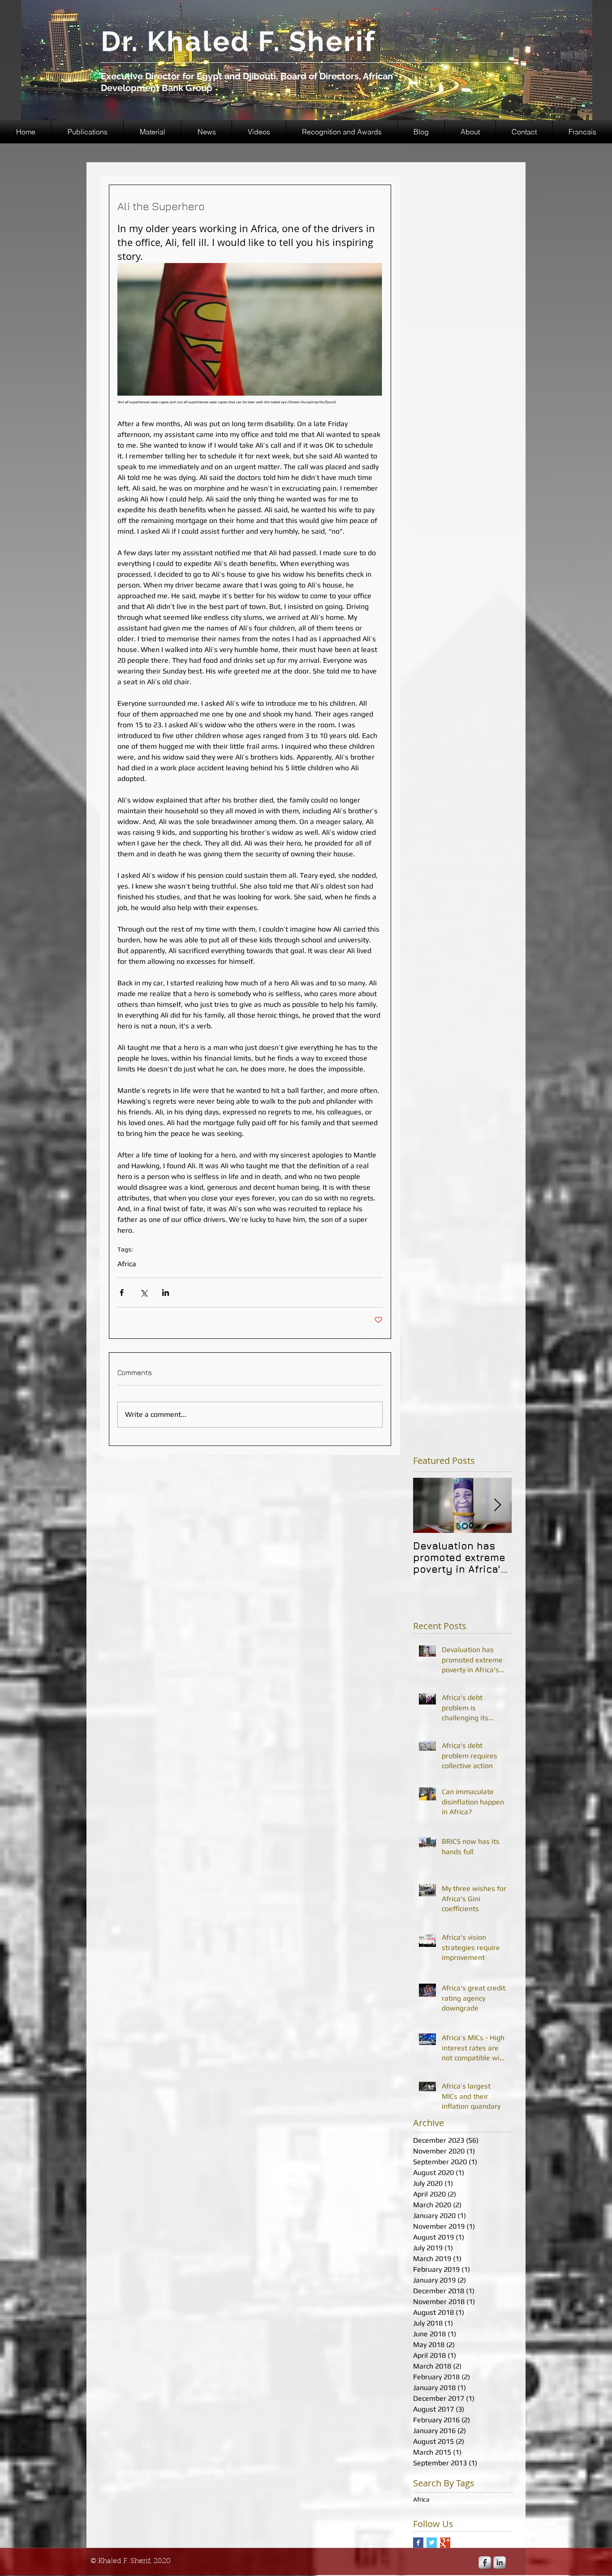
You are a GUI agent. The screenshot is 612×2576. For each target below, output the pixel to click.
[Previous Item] (427, 1506)
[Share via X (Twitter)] (144, 1292)
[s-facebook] (485, 2563)
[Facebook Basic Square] (418, 2543)
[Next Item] (497, 1506)
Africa (127, 1264)
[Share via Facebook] (122, 1292)
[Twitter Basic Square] (432, 2543)
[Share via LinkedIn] (166, 1292)
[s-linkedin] (500, 2563)
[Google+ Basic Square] (445, 2543)
